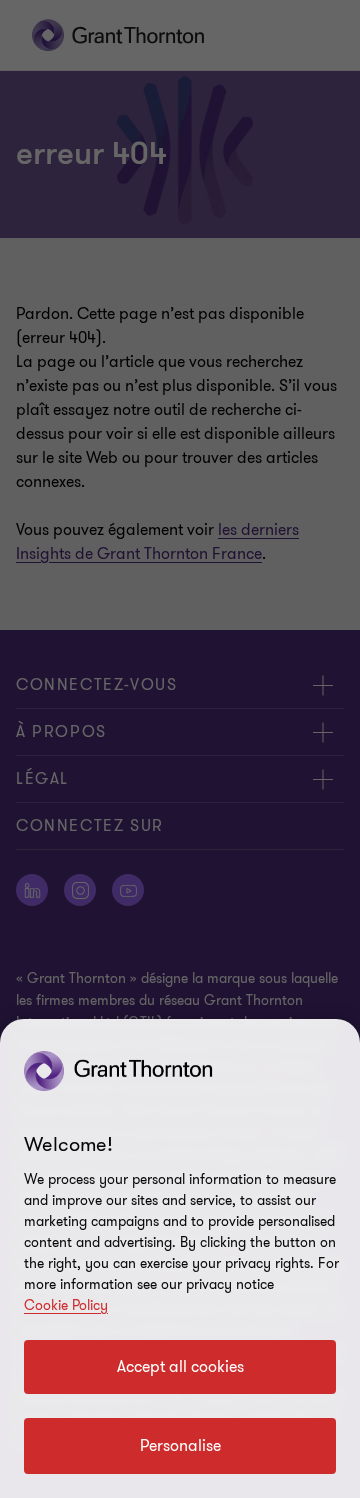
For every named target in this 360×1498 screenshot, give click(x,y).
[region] (180, 1258)
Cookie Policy (66, 1305)
